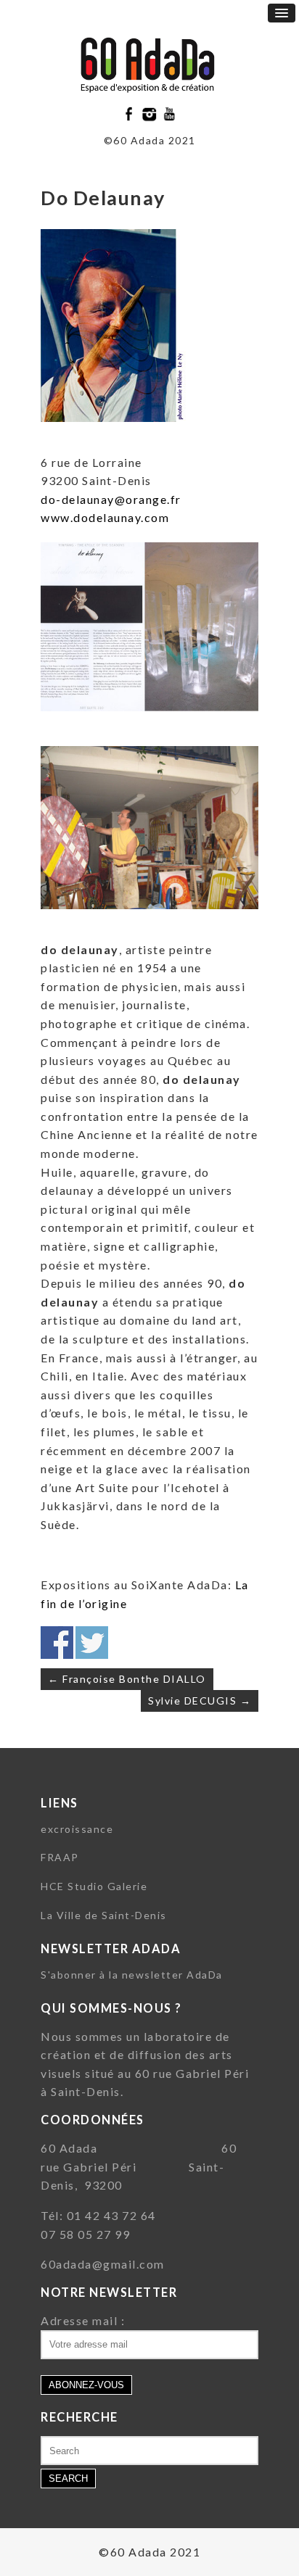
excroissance (77, 1829)
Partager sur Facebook (57, 1643)
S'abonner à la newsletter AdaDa (132, 1975)
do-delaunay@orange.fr (111, 499)
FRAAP (60, 1857)
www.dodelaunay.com (105, 517)
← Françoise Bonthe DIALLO (127, 1679)
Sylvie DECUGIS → (200, 1701)
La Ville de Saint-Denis (104, 1915)
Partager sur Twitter (92, 1643)
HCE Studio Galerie (94, 1886)
